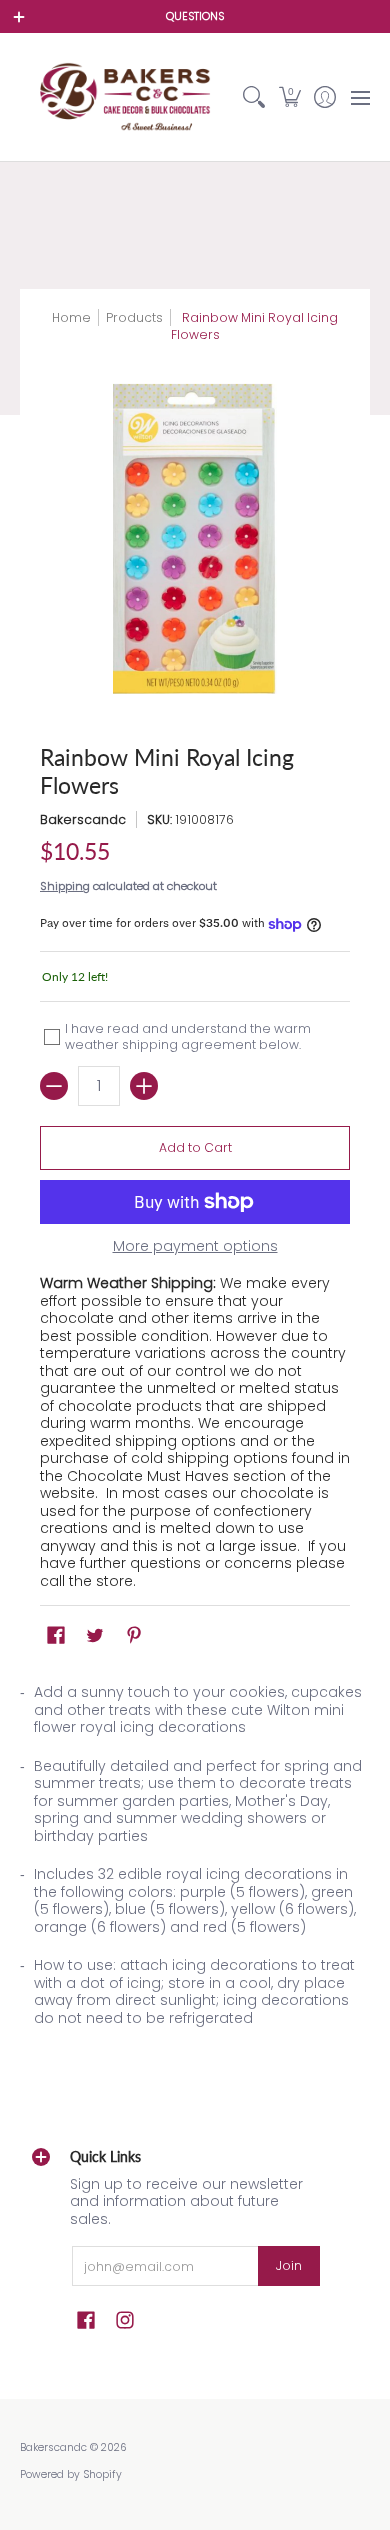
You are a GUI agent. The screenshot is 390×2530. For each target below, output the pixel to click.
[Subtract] (54, 1086)
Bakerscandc (83, 819)
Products (134, 317)
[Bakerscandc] (128, 97)
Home (71, 317)
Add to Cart (195, 1147)
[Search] (254, 97)
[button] (289, 97)
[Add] (144, 1086)
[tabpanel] (195, 1861)
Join (289, 2265)
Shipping (65, 886)
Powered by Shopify (71, 2474)
